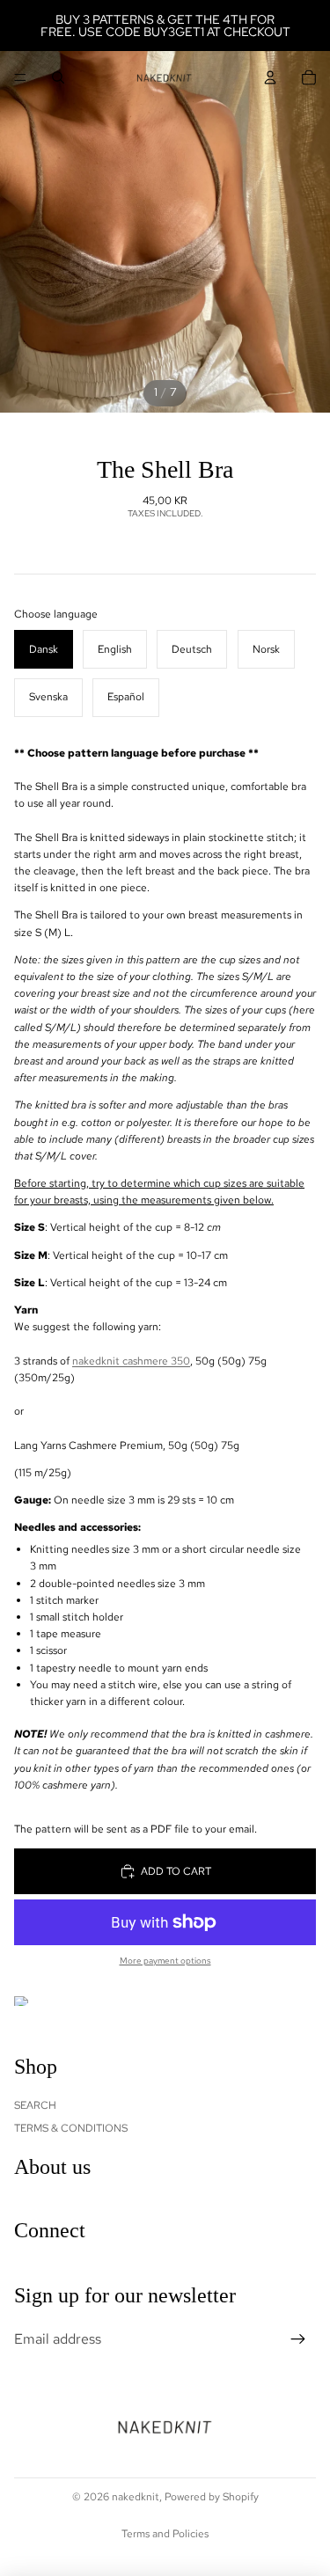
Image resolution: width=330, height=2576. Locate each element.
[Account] (270, 77)
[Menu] (20, 77)
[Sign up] (298, 2339)
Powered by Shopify (212, 2497)
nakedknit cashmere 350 (131, 1361)
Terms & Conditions (71, 2128)
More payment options (165, 1961)
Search (35, 2105)
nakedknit (136, 2497)
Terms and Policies (165, 2534)
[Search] (58, 77)
